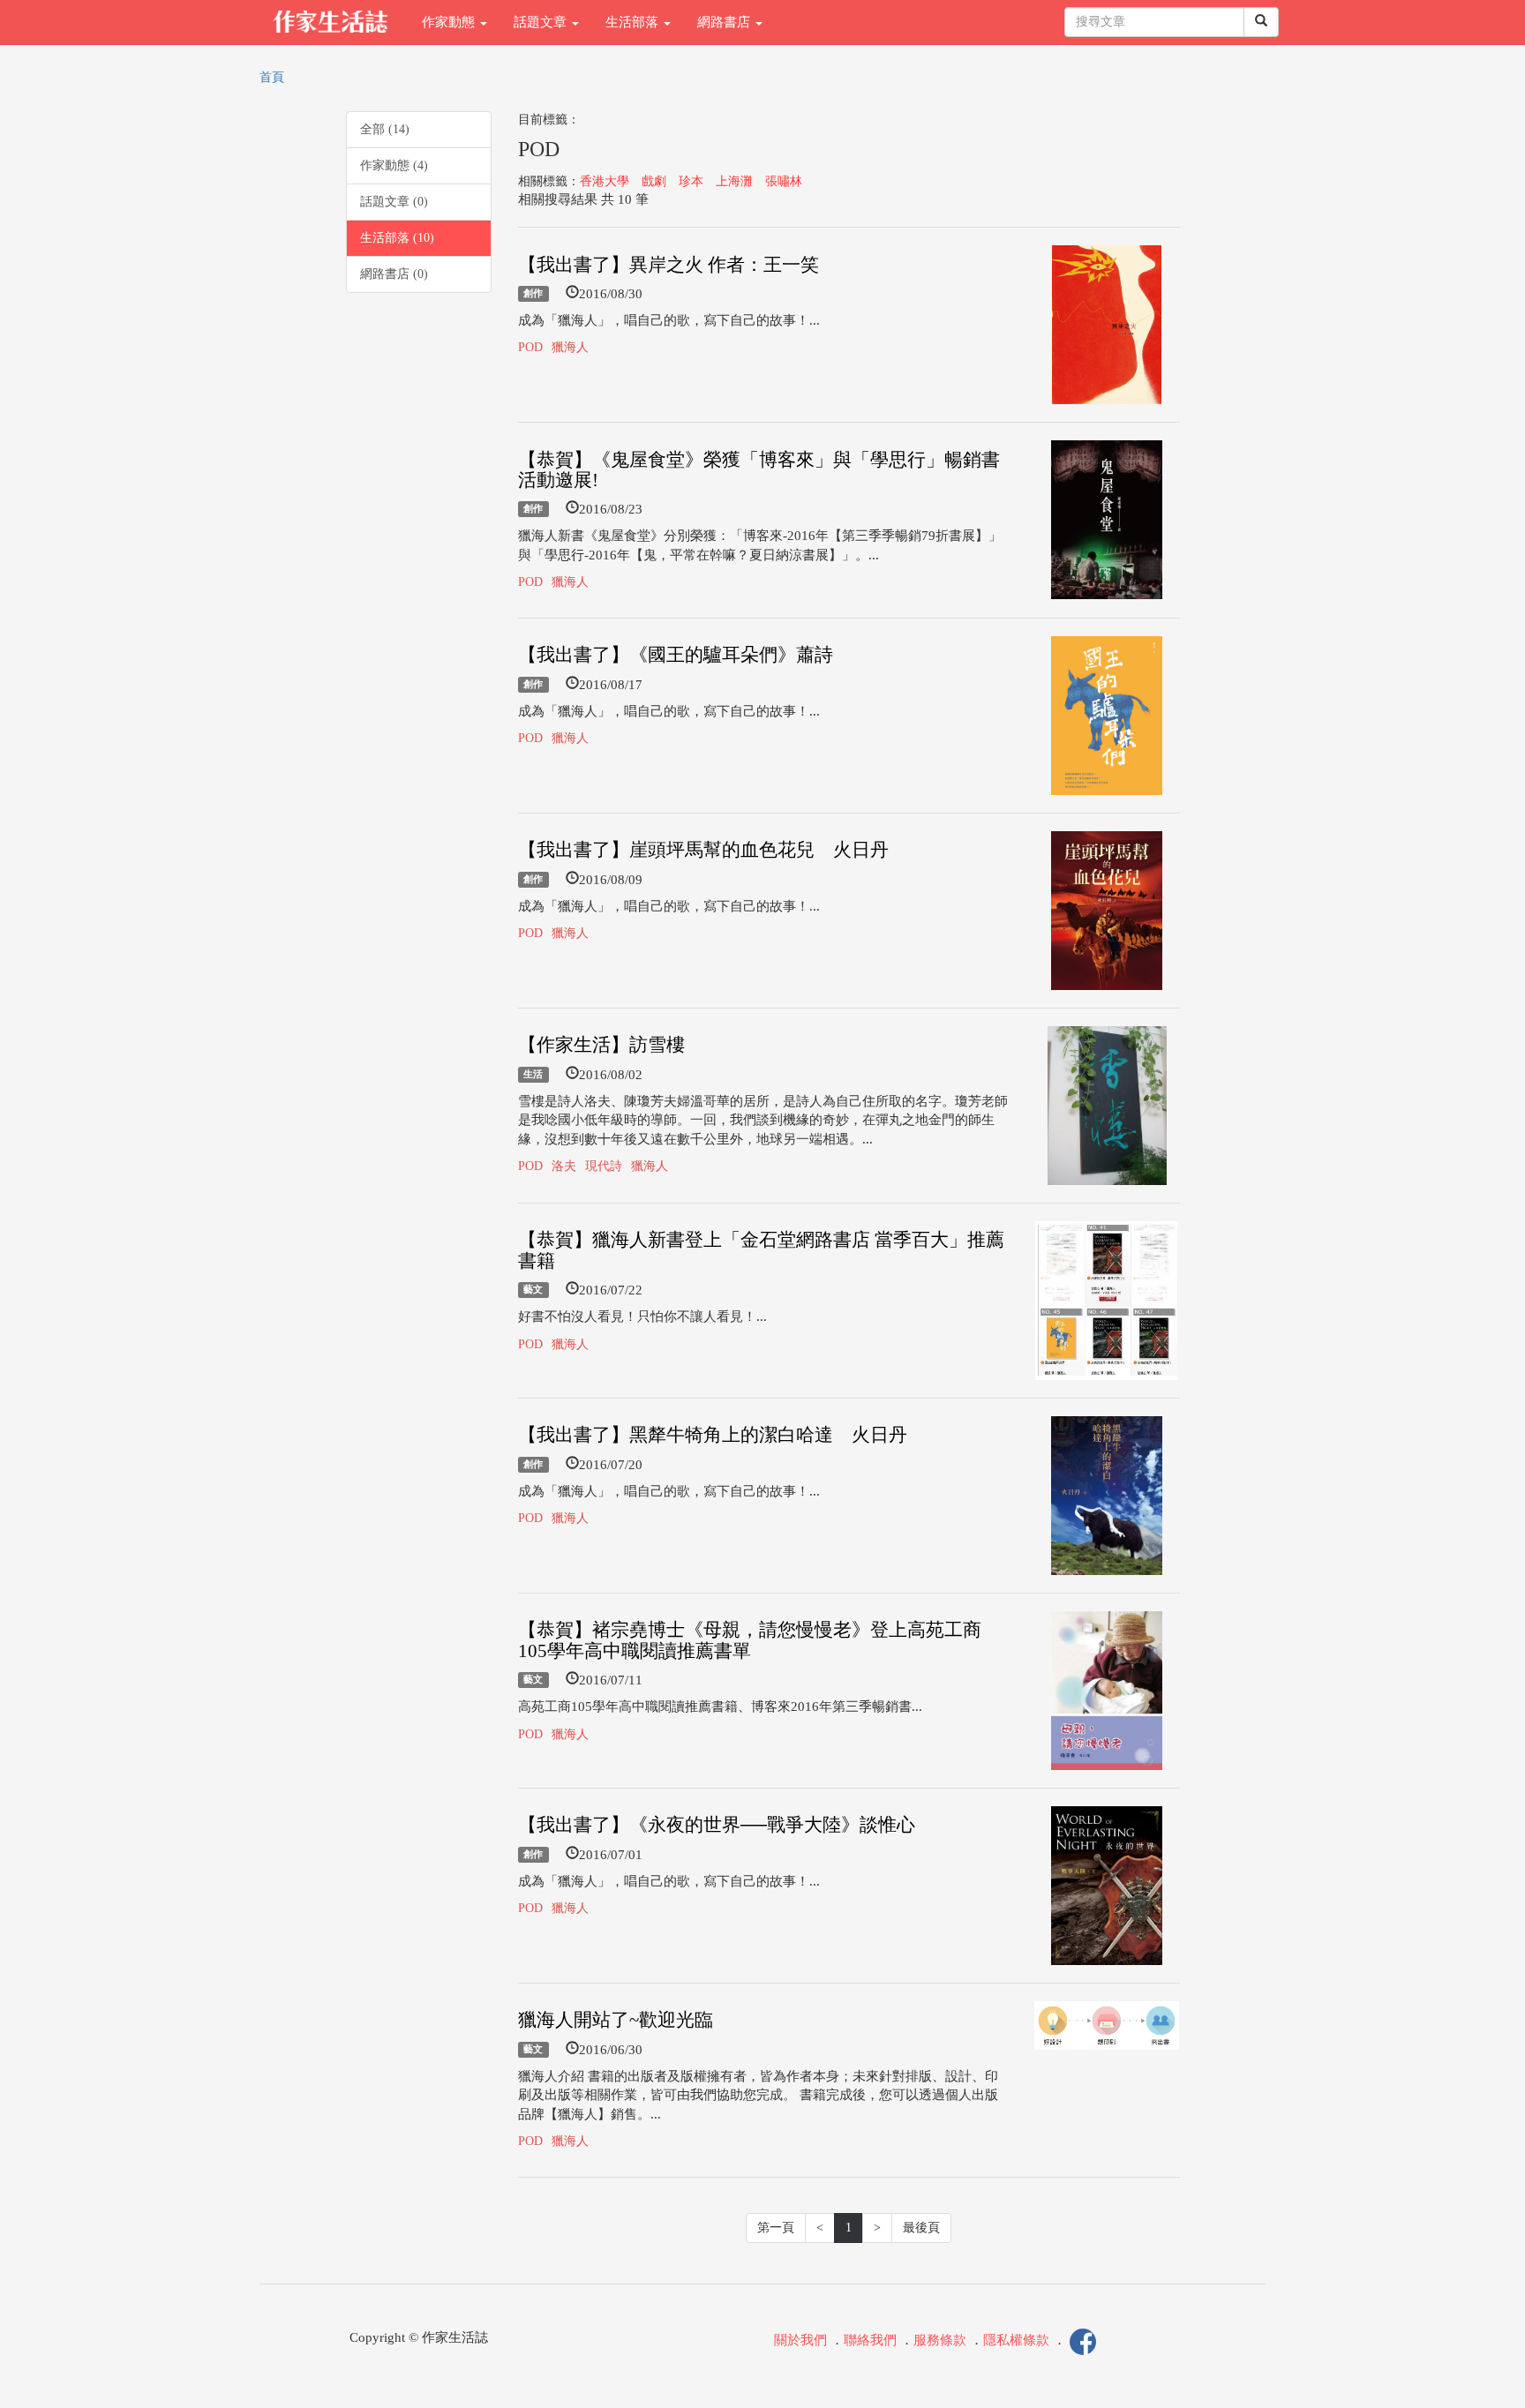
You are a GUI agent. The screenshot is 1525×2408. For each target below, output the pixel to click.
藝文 (533, 1290)
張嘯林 (784, 181)
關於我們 (800, 2341)
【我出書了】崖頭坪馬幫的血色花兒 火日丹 (703, 850)
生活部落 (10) (397, 238)
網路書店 (725, 22)
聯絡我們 (870, 2341)
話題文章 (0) (394, 202)
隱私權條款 (1016, 2341)
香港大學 (605, 181)
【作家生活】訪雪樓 (601, 1045)
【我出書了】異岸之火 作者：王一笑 (669, 265)
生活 (533, 1075)
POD (530, 347)
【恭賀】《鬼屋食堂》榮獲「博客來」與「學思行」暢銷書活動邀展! (759, 470)
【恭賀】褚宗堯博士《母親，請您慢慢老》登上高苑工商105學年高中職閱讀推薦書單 (750, 1640)
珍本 (691, 181)
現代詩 (604, 1166)
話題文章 (542, 22)
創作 (533, 294)
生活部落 (634, 22)
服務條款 (940, 2341)
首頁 (272, 77)
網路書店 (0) (394, 274)
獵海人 (570, 347)
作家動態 (450, 22)
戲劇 (654, 181)
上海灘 (734, 181)
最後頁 (921, 2228)
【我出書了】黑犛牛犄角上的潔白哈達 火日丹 (713, 1435)
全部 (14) (385, 129)
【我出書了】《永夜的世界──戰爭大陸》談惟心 (717, 1825)
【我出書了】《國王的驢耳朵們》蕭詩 (676, 655)
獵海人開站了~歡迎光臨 (616, 2020)
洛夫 (564, 1166)
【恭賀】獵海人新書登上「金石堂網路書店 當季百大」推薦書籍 (761, 1250)
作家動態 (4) (394, 165)
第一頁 (776, 2228)
